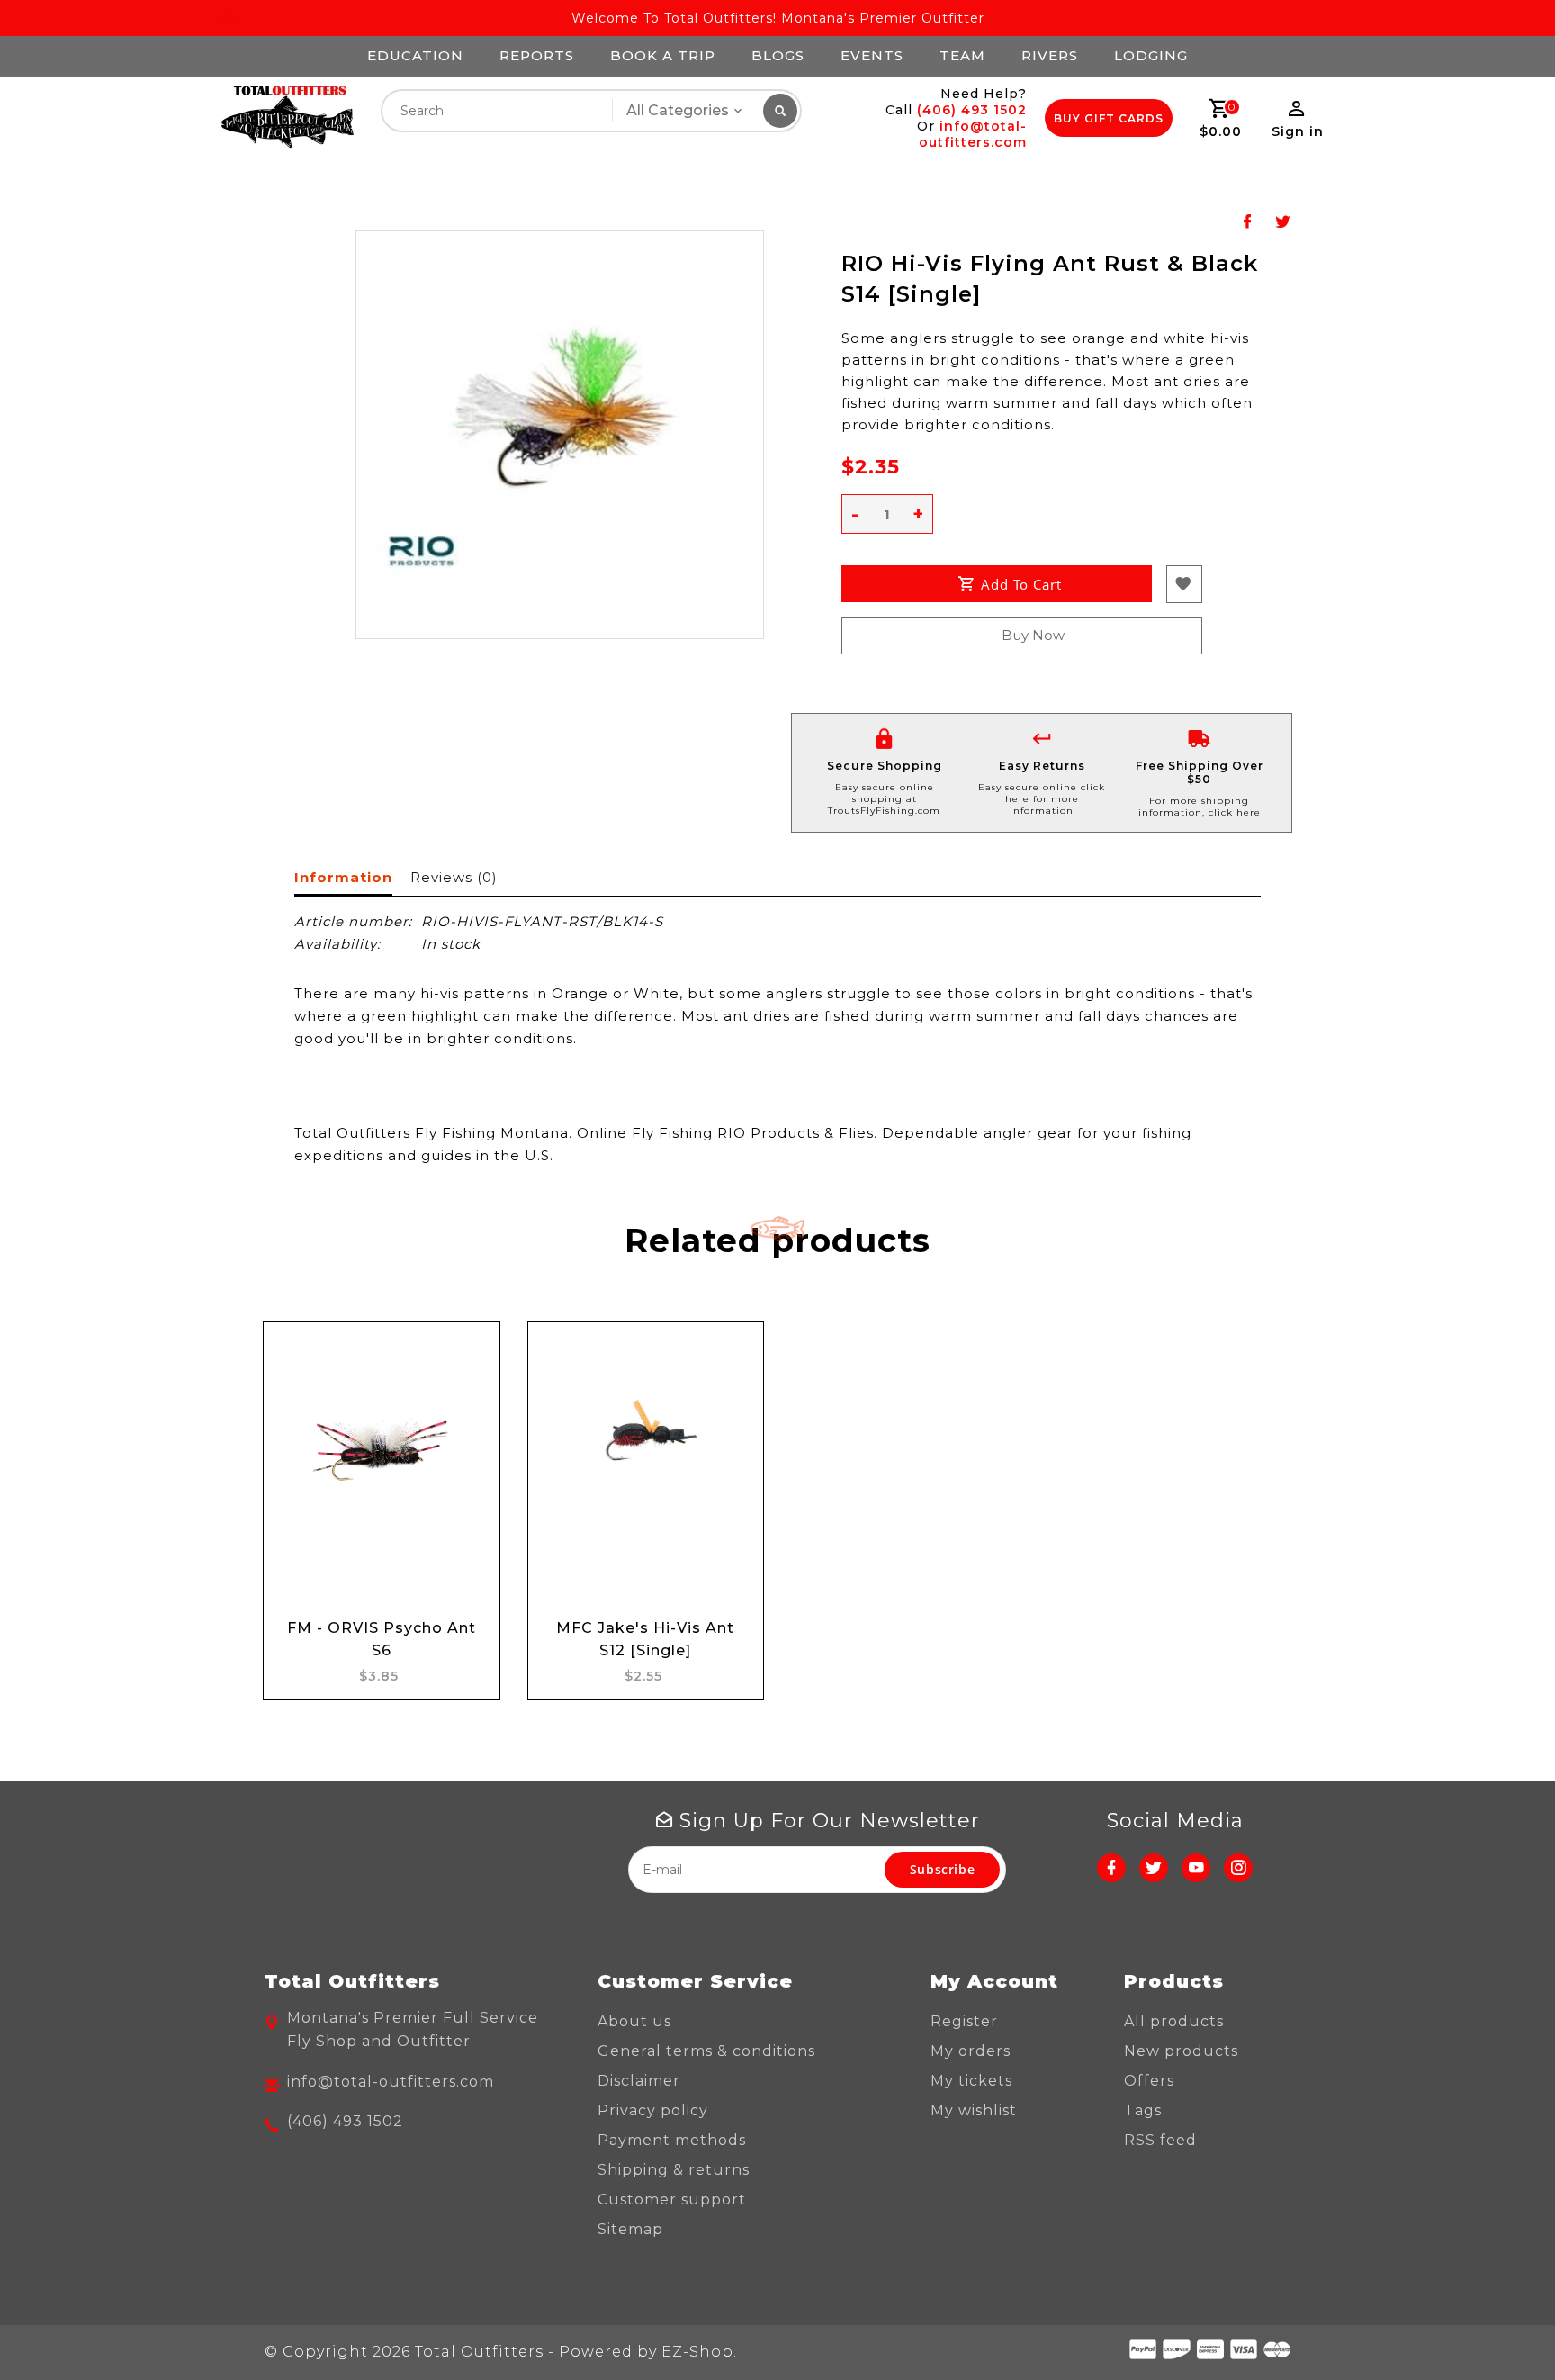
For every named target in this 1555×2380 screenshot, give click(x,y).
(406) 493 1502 (972, 110)
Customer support (672, 2200)
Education (415, 55)
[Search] (780, 111)
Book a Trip (663, 55)
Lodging (1151, 55)
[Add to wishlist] (469, 1407)
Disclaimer (639, 2081)
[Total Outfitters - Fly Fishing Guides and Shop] (287, 117)
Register (964, 2021)
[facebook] (1111, 1868)
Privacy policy (653, 2110)
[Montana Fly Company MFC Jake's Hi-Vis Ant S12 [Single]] (646, 1444)
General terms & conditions (706, 2051)
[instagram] (1238, 1868)
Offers (1149, 2081)
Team (962, 55)
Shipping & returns (674, 2170)
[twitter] (1154, 1868)
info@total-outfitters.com (973, 134)
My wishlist (974, 2110)
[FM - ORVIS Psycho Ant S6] (382, 1444)
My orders (971, 2051)
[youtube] (1196, 1868)
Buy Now (1033, 635)
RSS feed (1160, 2140)
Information (343, 877)
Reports (537, 55)
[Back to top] (1501, 2326)
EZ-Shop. (699, 2352)
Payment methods (672, 2140)
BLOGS (778, 55)
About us (634, 2021)
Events (872, 55)
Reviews (454, 877)
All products (1174, 2021)
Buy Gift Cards (1109, 118)
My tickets (971, 2081)
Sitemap (630, 2229)
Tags (1143, 2110)
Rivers (1050, 55)
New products (1181, 2051)
